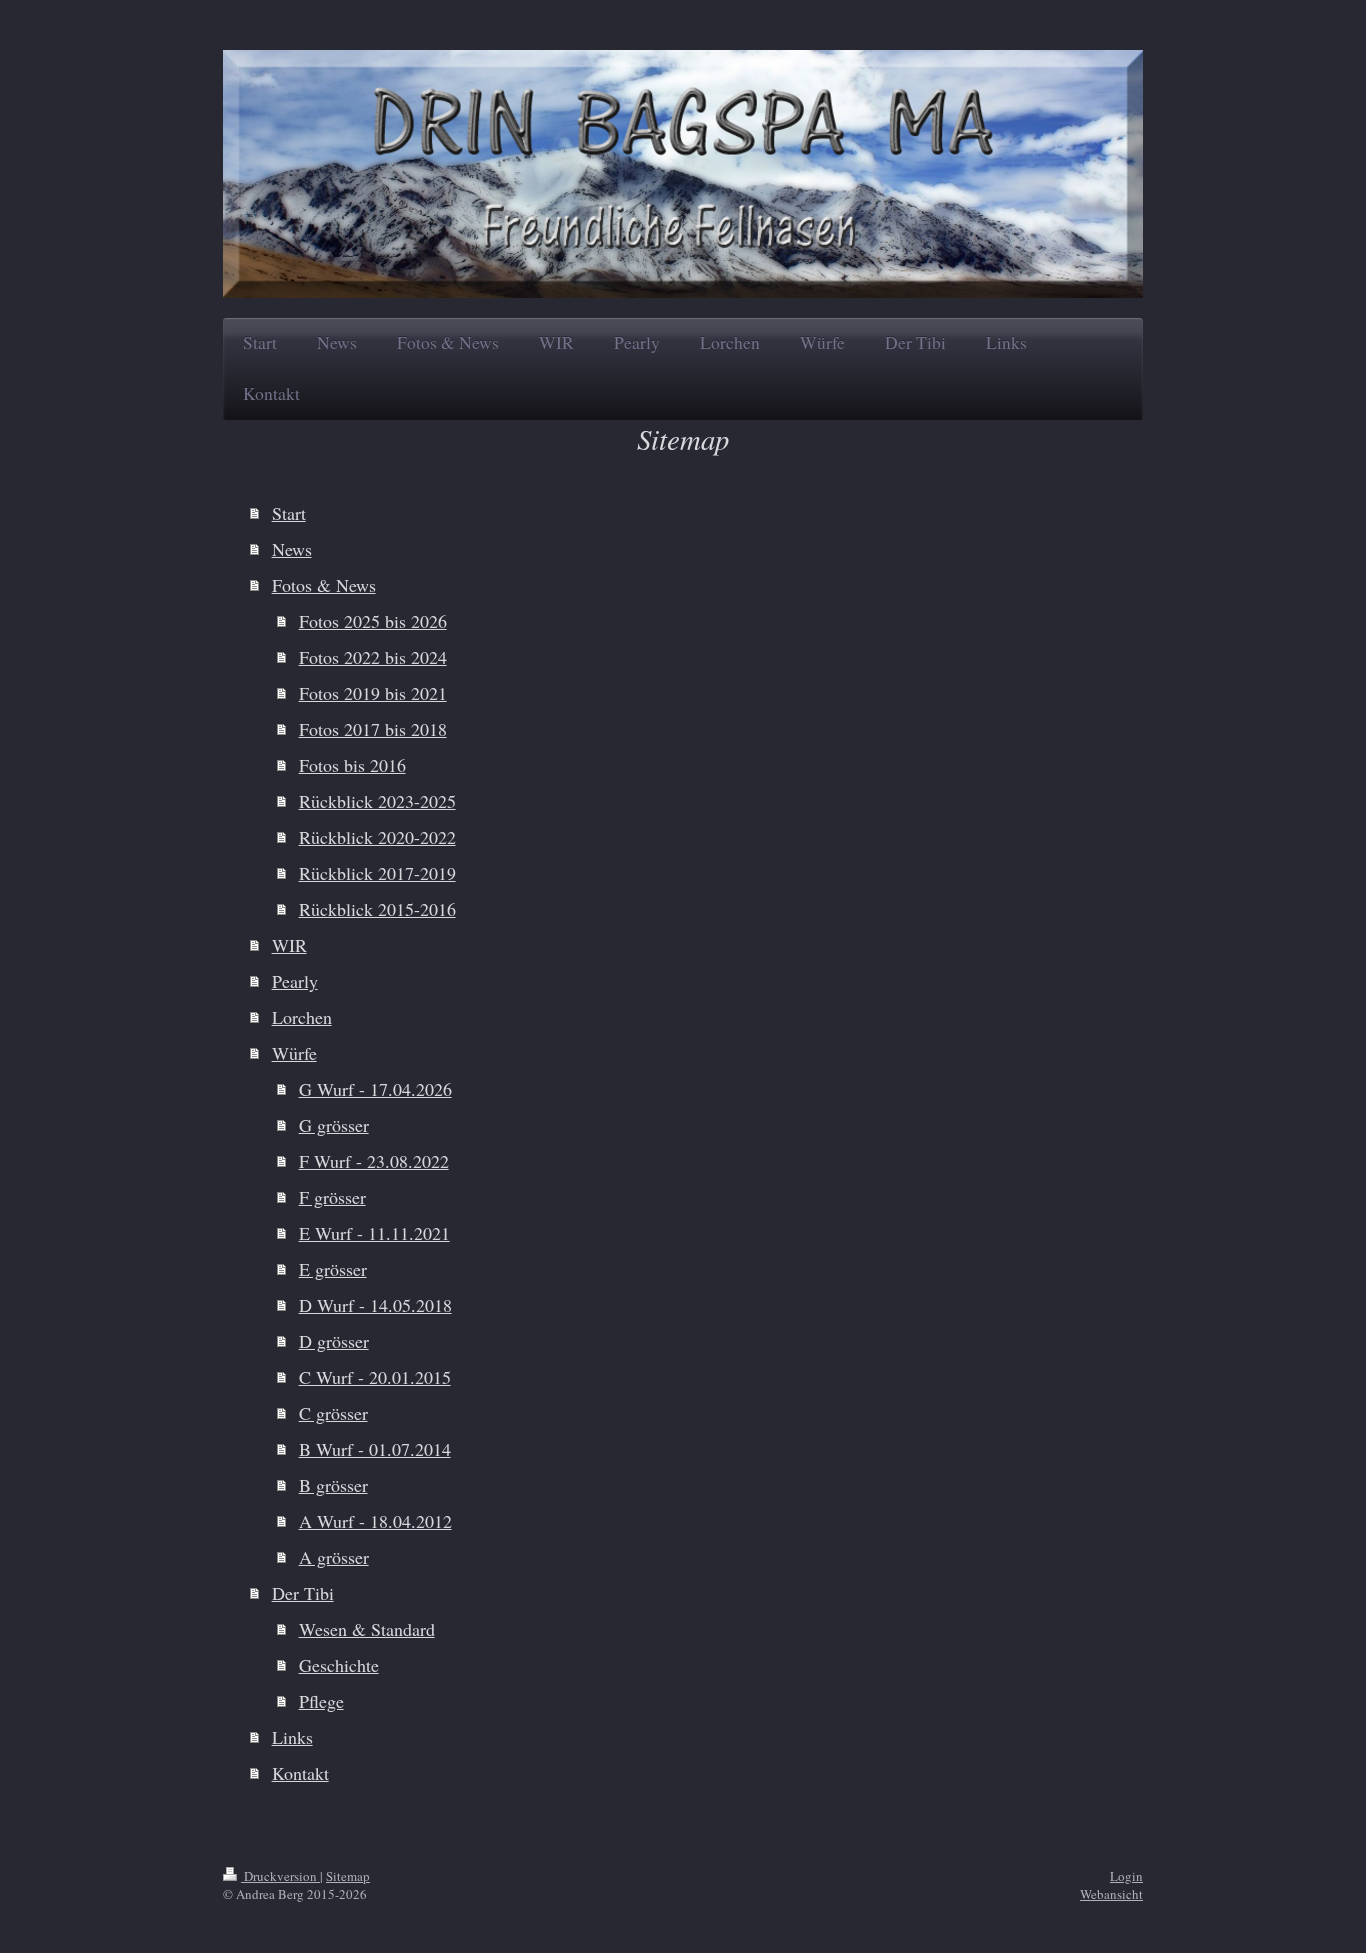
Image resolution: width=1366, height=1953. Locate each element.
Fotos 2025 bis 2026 (373, 621)
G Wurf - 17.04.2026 (375, 1089)
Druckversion (280, 1876)
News (292, 549)
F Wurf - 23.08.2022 (374, 1161)
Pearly (295, 981)
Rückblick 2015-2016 (377, 909)
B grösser (333, 1485)
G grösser (334, 1125)
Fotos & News (324, 585)
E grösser (333, 1269)
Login (1126, 1876)
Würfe (294, 1053)
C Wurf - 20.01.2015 (375, 1377)
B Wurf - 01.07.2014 (375, 1449)
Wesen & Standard (367, 1629)
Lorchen (302, 1017)
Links (292, 1737)
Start (289, 513)
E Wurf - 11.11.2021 (374, 1233)
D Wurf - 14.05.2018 (375, 1305)
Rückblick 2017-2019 (377, 873)
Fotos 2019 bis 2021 (373, 693)
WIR (289, 945)
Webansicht (1111, 1894)
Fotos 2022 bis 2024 (373, 657)
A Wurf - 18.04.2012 (375, 1521)
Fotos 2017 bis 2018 (373, 729)
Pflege (321, 1701)
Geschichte (339, 1665)
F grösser (332, 1197)
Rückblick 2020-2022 (377, 837)
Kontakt (300, 1773)
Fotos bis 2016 (352, 765)
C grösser (333, 1413)
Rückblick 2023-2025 (377, 801)
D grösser (334, 1341)
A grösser (334, 1557)
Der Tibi (303, 1593)
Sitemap (348, 1876)
